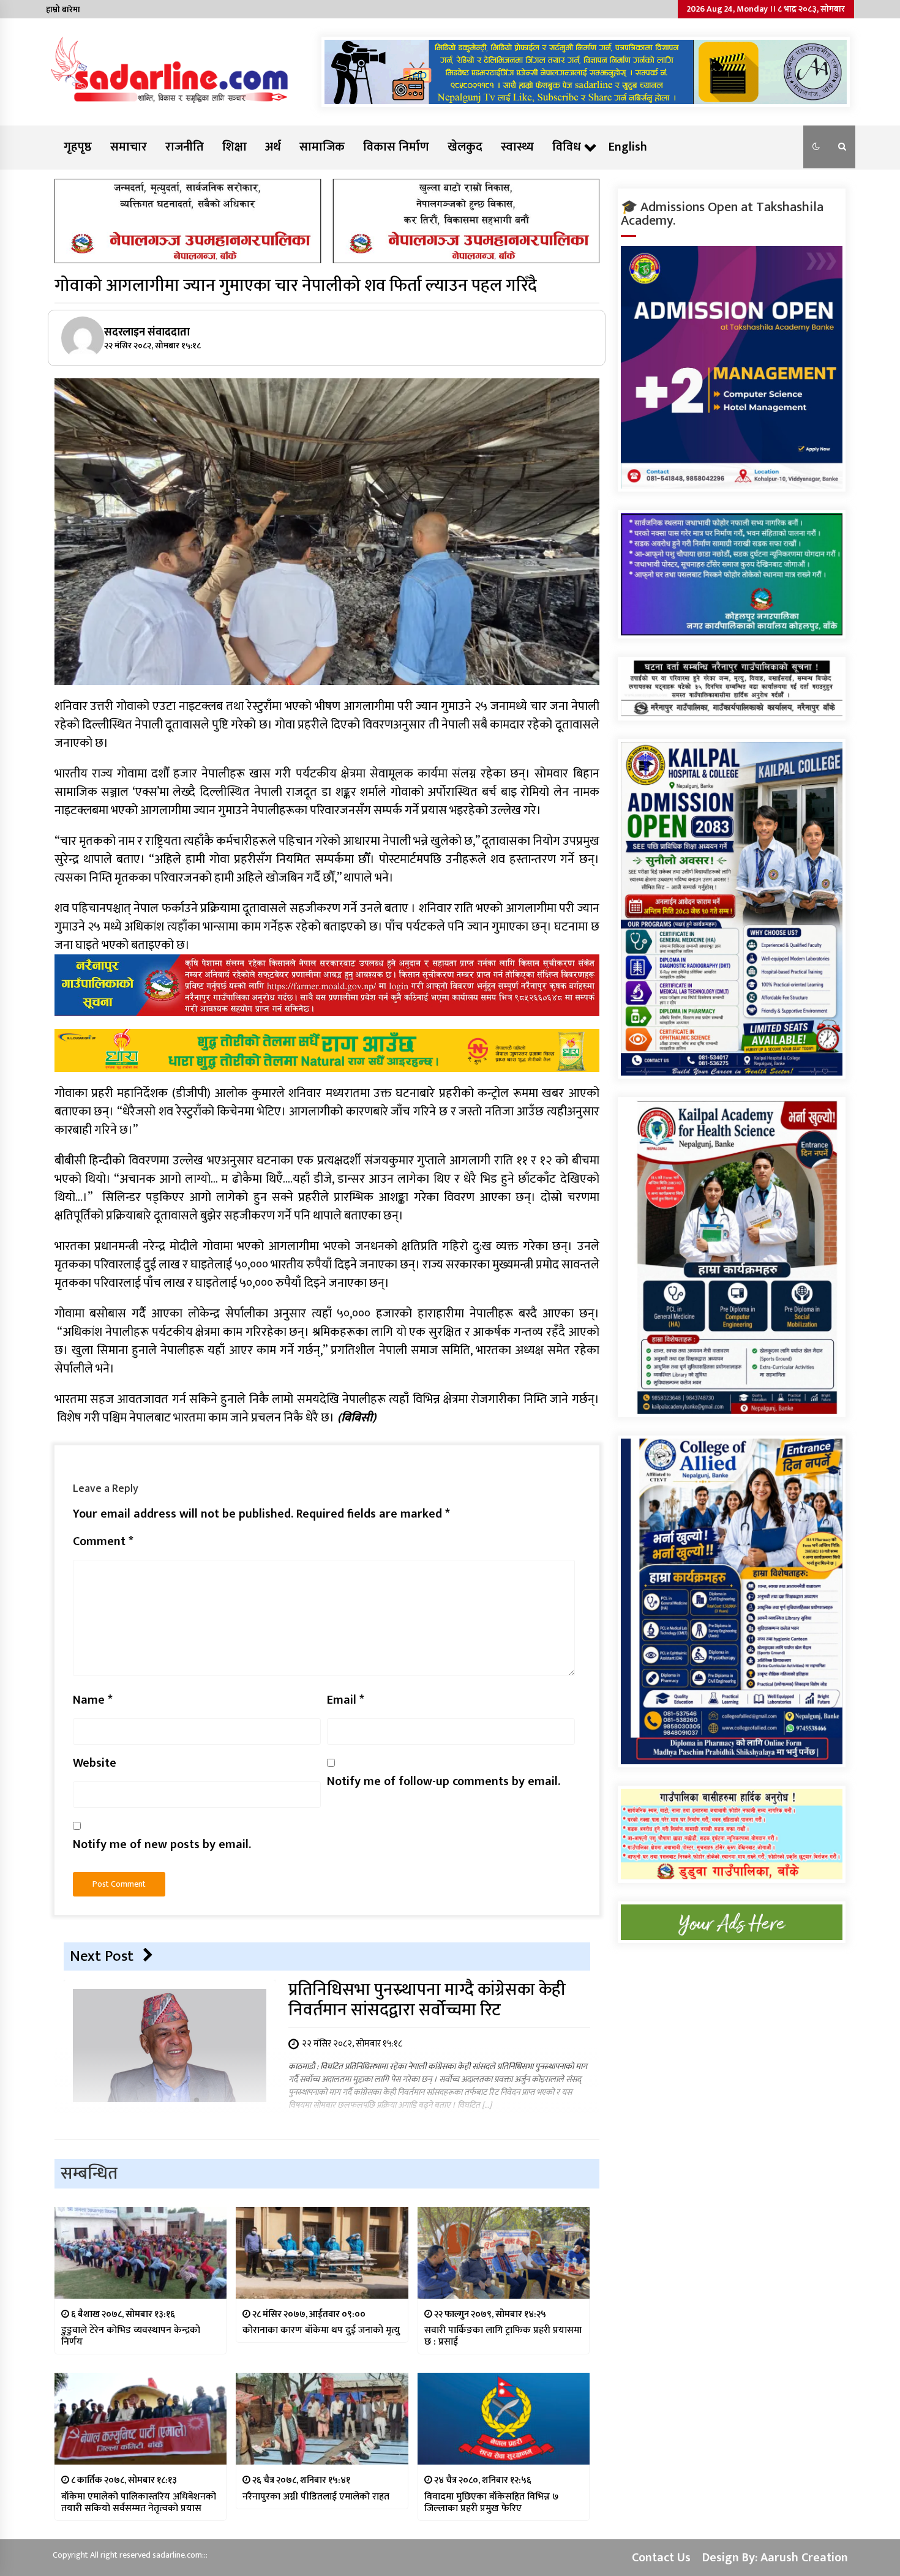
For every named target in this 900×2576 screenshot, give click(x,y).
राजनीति (185, 147)
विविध (567, 147)
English (628, 147)
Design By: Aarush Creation (775, 2558)
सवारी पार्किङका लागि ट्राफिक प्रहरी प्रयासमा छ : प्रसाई (503, 2336)
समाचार (129, 147)
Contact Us (661, 2558)
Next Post (102, 1956)
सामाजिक (322, 147)
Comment (103, 1541)
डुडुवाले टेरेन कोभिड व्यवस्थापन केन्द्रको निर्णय (131, 2336)
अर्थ (273, 147)
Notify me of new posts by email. (162, 1844)
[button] (816, 147)
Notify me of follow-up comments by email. (444, 1781)
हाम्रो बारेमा (63, 9)
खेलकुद (465, 147)
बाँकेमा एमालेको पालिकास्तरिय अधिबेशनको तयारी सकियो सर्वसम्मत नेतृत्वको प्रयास (139, 2503)
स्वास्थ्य (517, 147)
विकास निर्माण (396, 147)
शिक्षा (234, 147)
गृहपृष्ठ (78, 147)
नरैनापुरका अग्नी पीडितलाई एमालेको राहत (316, 2497)
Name (93, 1700)
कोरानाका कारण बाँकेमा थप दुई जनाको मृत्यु (321, 2330)
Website (95, 1763)
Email (346, 1700)
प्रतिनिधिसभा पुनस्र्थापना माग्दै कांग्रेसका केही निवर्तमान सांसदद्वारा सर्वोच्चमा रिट (427, 2000)
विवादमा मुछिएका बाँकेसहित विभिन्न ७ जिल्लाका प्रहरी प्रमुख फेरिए (491, 2503)
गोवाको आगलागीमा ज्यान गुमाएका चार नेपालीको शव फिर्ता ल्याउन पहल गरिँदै (296, 286)
